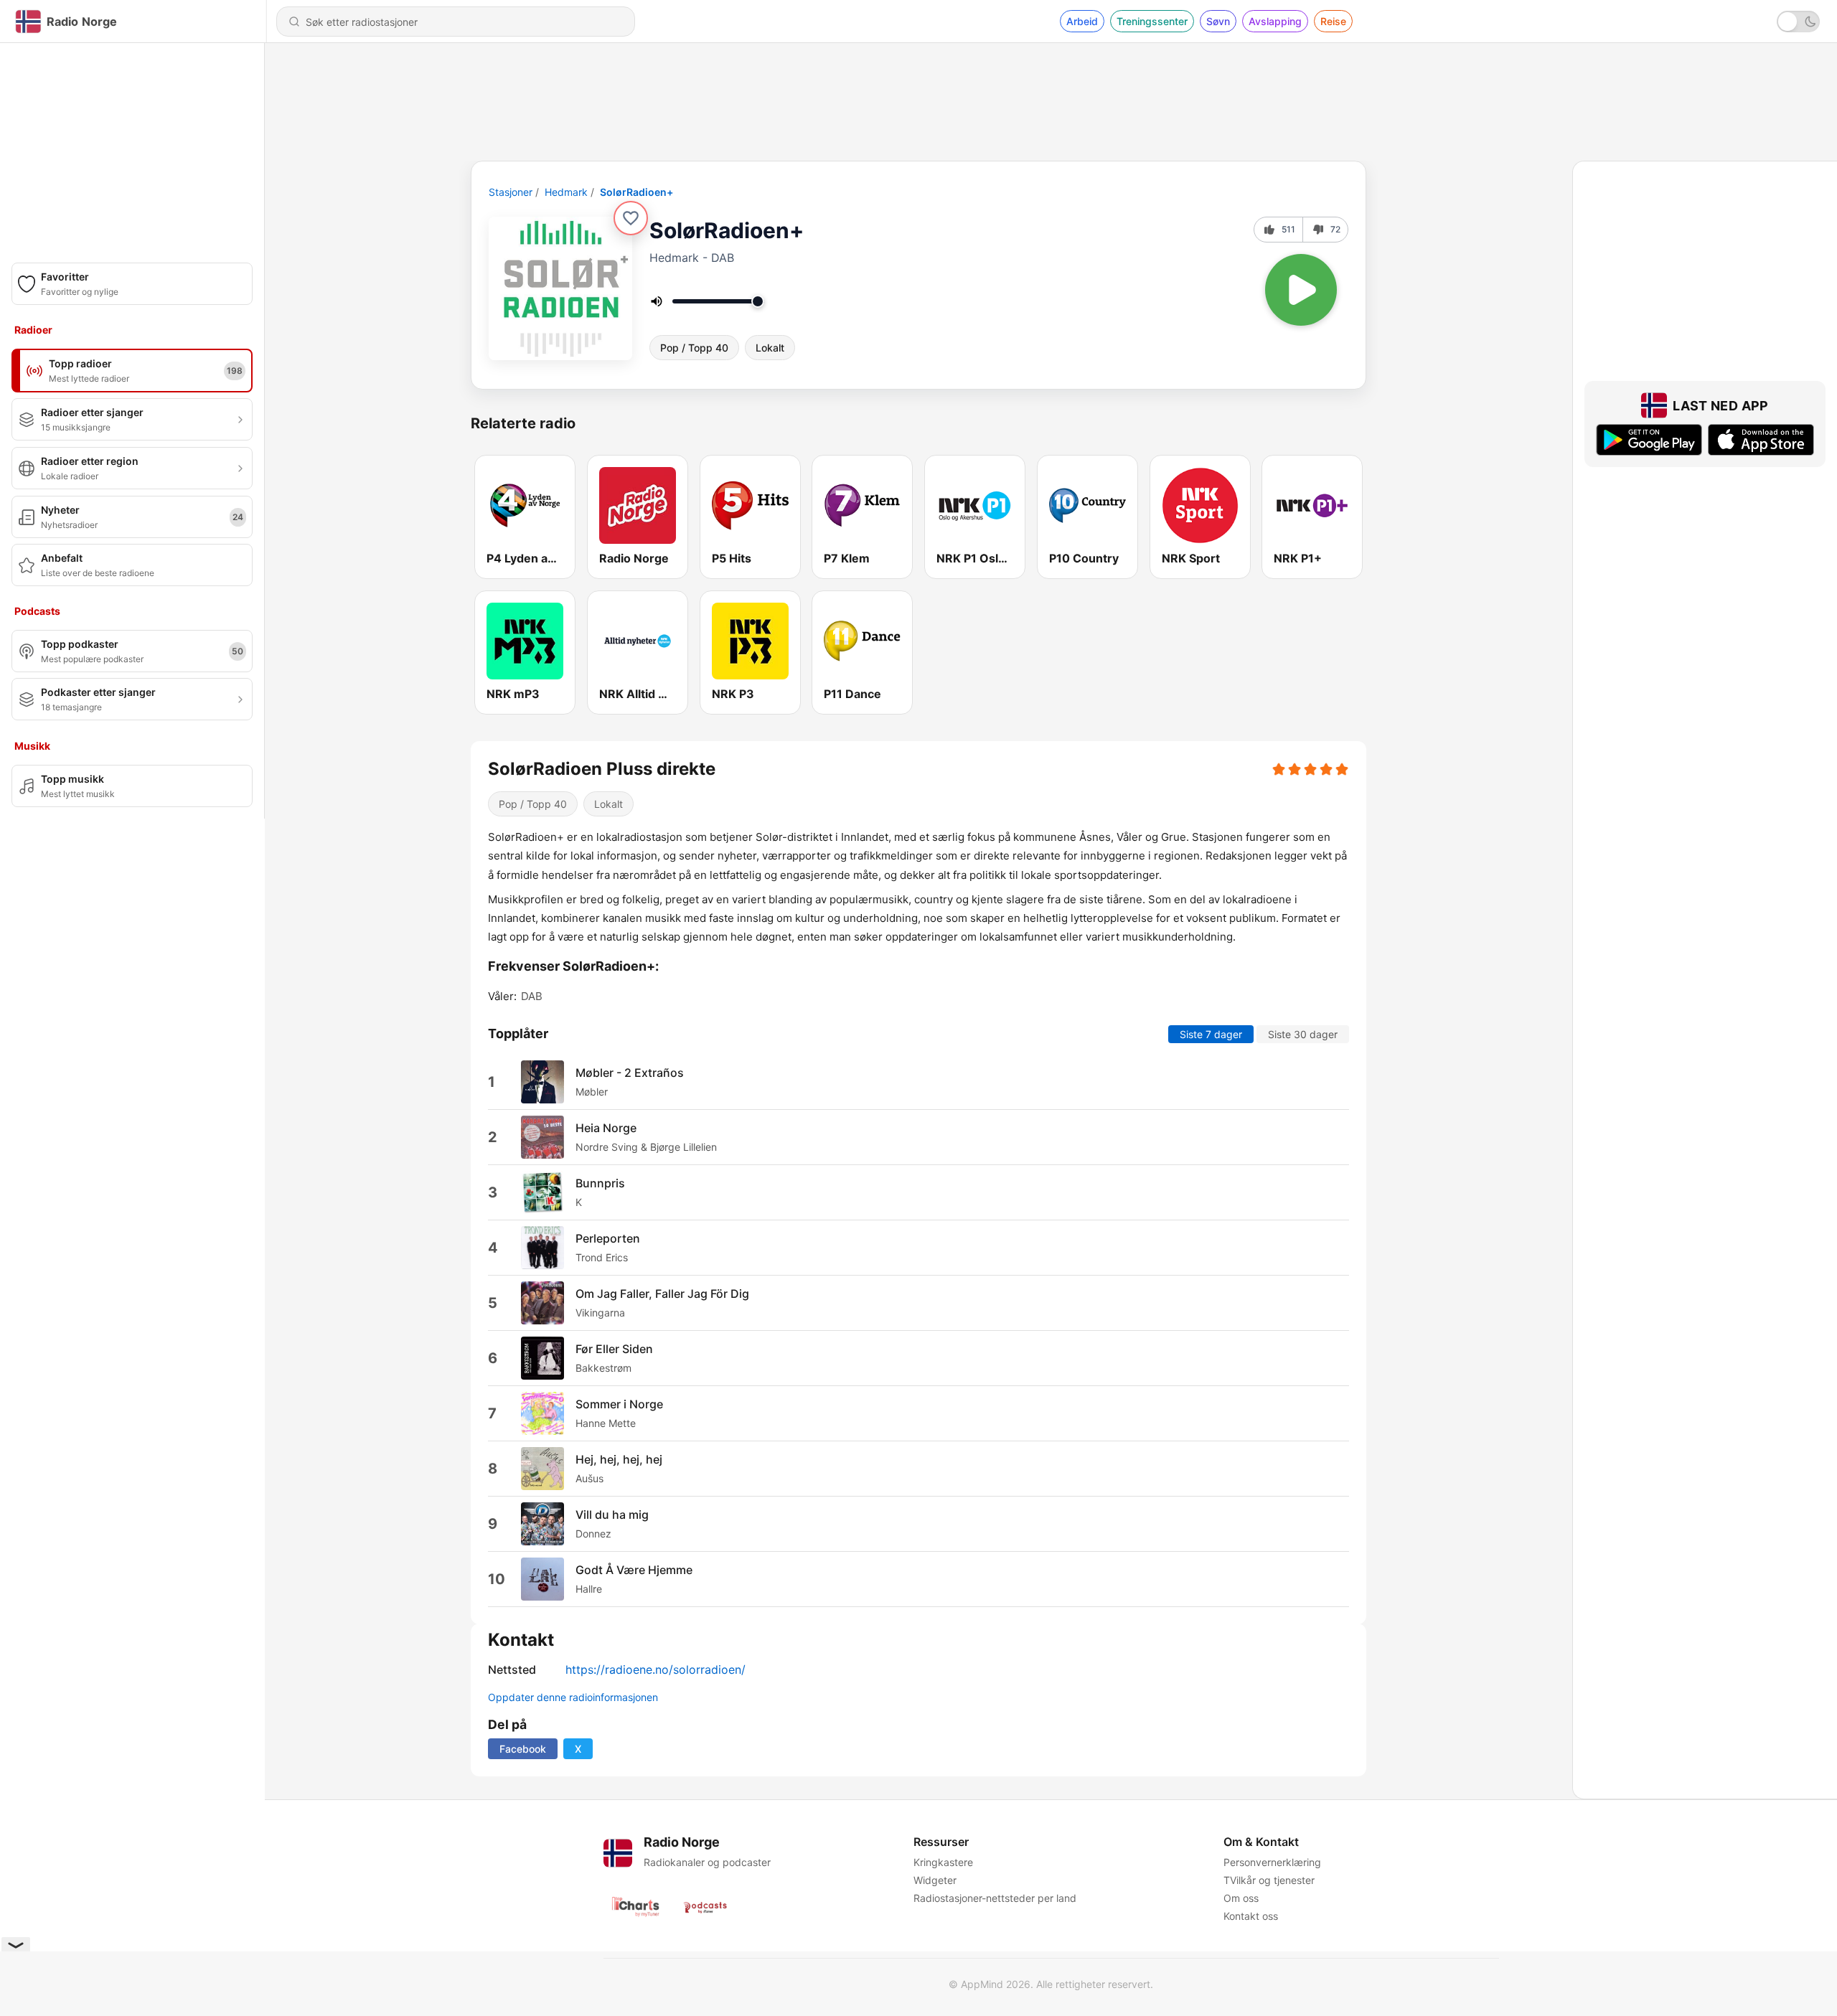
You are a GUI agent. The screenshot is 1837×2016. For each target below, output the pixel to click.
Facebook (523, 1749)
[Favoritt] (631, 218)
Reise (1333, 21)
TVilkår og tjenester (1269, 1880)
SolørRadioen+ (636, 192)
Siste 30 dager (1303, 1033)
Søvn (1218, 21)
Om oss (1241, 1898)
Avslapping (1275, 21)
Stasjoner (511, 192)
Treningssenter (1152, 21)
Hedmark (566, 192)
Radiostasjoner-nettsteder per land (995, 1898)
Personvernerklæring (1272, 1862)
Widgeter (935, 1880)
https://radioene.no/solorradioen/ (656, 1669)
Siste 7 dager (1211, 1033)
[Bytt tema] (1798, 22)
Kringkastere (943, 1862)
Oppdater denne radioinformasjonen (573, 1697)
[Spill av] (1301, 290)
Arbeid (1082, 21)
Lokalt (770, 348)
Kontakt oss (1251, 1916)
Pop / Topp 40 (694, 348)
